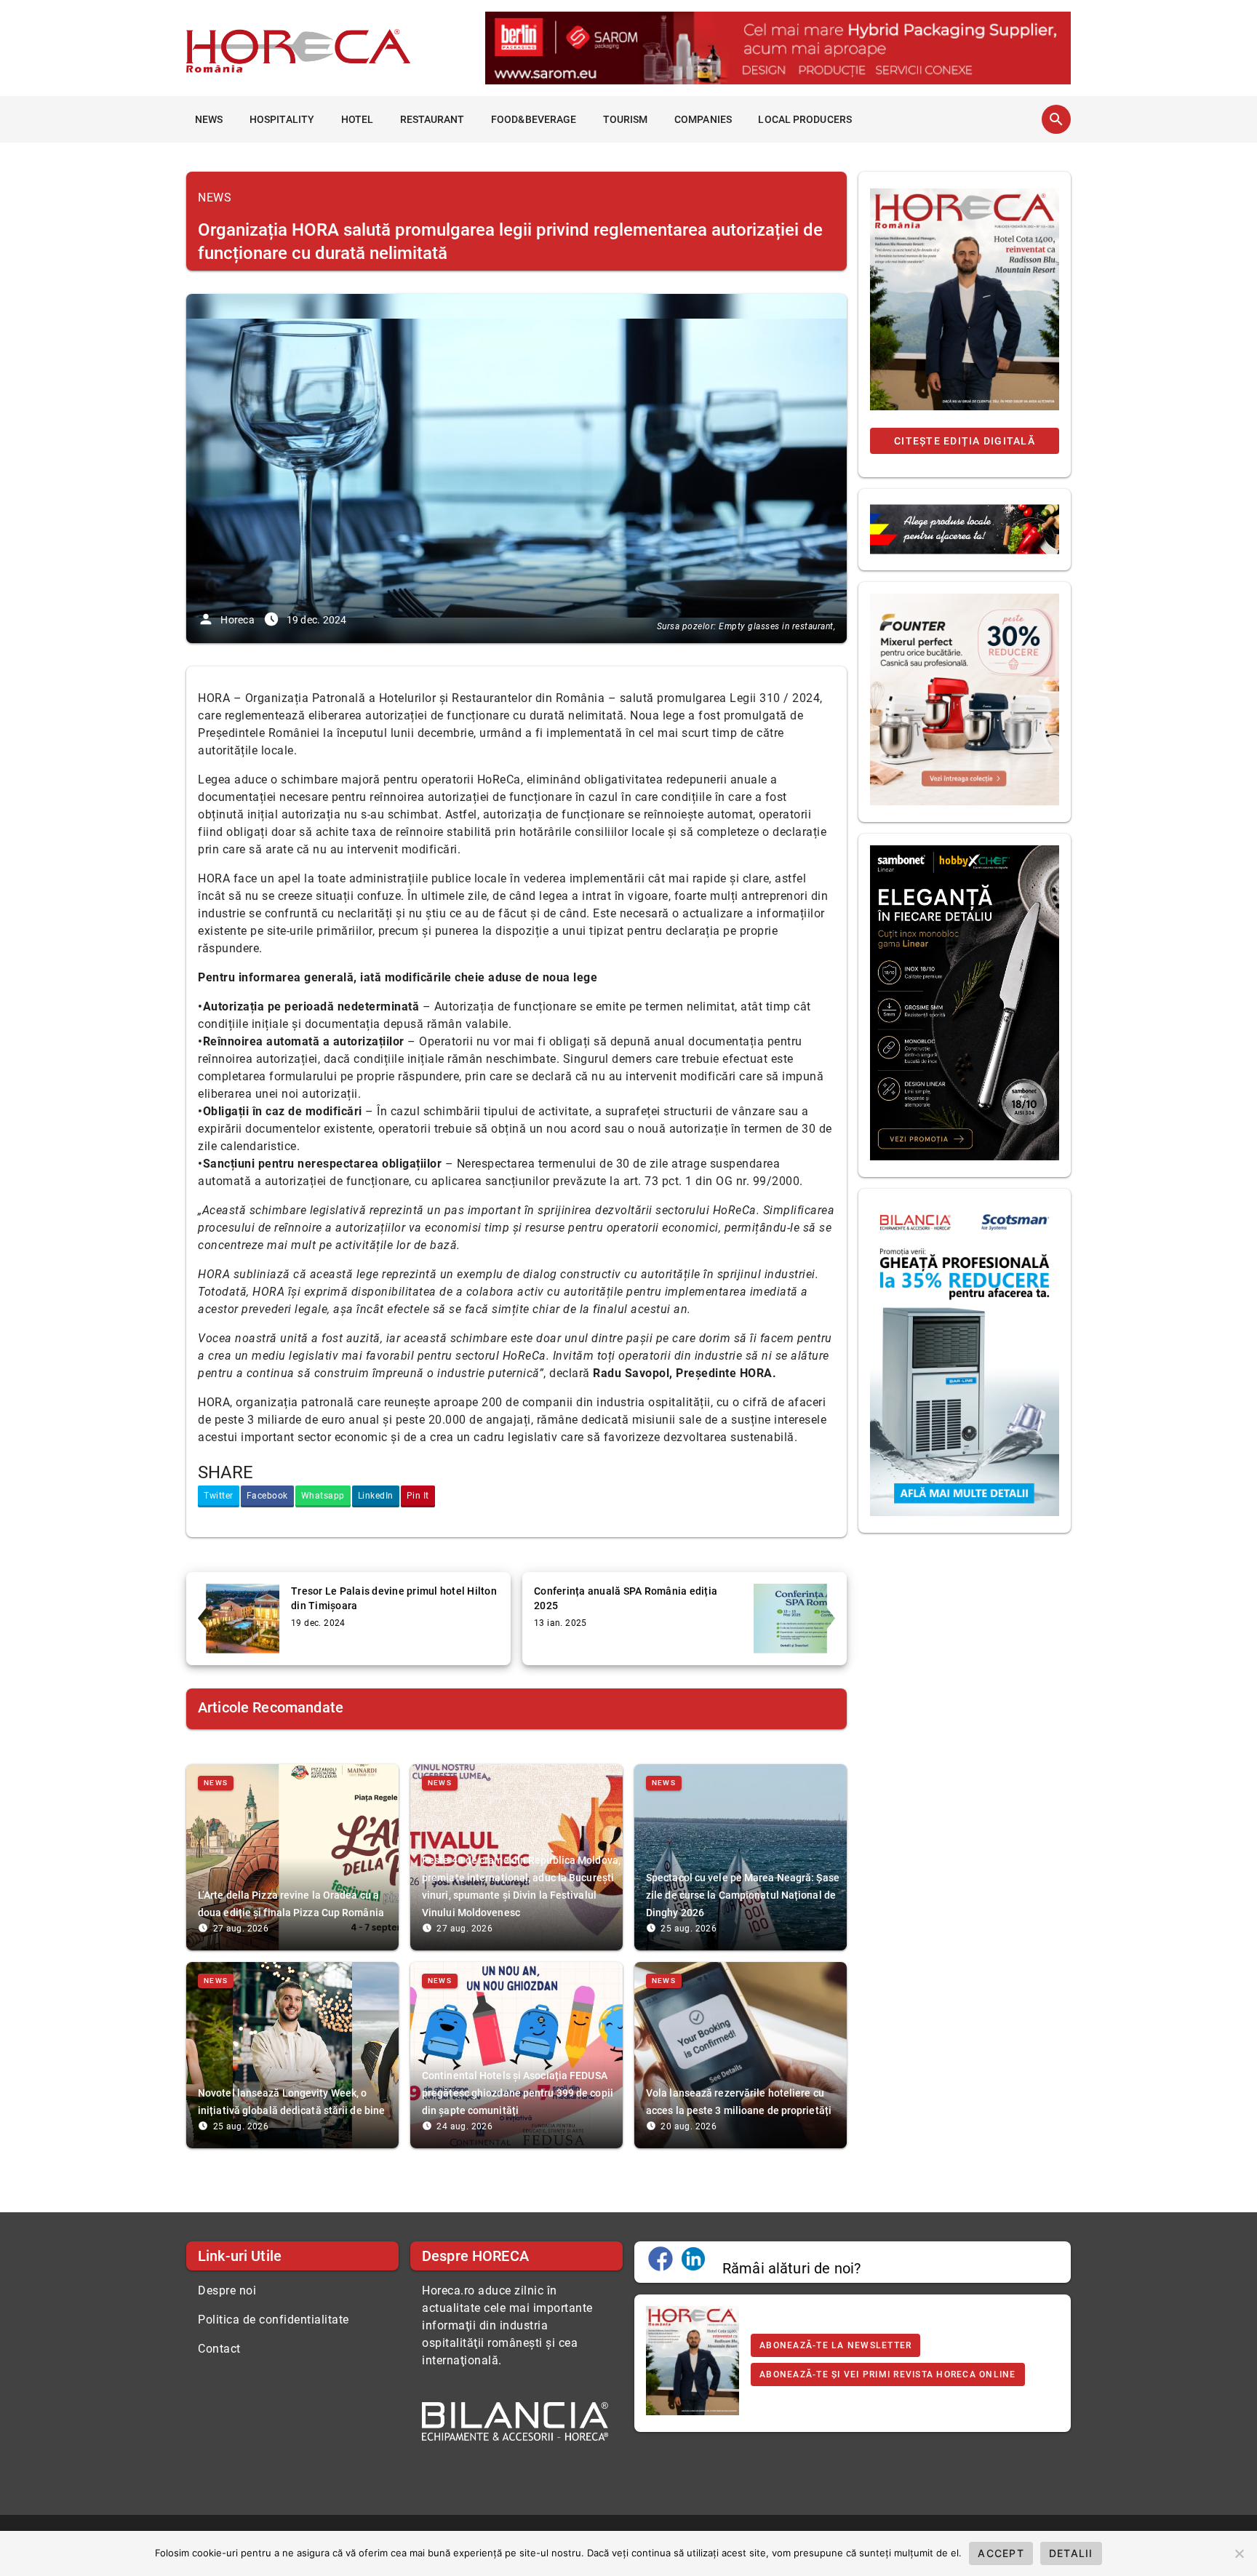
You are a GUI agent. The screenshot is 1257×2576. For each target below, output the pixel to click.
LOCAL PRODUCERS (805, 119)
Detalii (1071, 2553)
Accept (1001, 2553)
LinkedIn (376, 1496)
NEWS (209, 119)
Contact (219, 2349)
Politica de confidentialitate (274, 2320)
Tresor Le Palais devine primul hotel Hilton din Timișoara (394, 1598)
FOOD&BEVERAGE (534, 119)
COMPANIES (703, 119)
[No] (1239, 2553)
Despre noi (227, 2290)
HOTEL (358, 119)
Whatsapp (323, 1496)
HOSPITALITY (282, 119)
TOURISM (626, 119)
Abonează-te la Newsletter (835, 2345)
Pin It (418, 1496)
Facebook (267, 1496)
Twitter (219, 1496)
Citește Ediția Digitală (965, 441)
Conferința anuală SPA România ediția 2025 (626, 1598)
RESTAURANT (432, 119)
